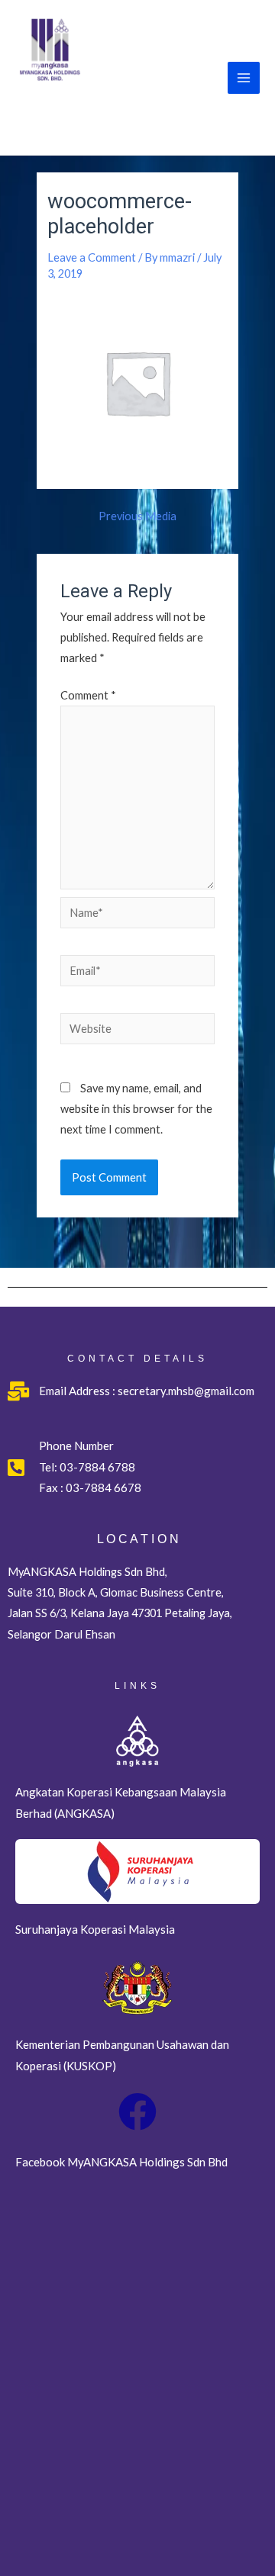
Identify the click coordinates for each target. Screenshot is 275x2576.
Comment (88, 695)
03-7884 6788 (97, 1467)
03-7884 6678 (102, 1487)
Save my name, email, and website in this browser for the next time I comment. (136, 1109)
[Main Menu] (244, 78)
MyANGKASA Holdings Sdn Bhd (108, 114)
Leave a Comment (92, 257)
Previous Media (137, 517)
